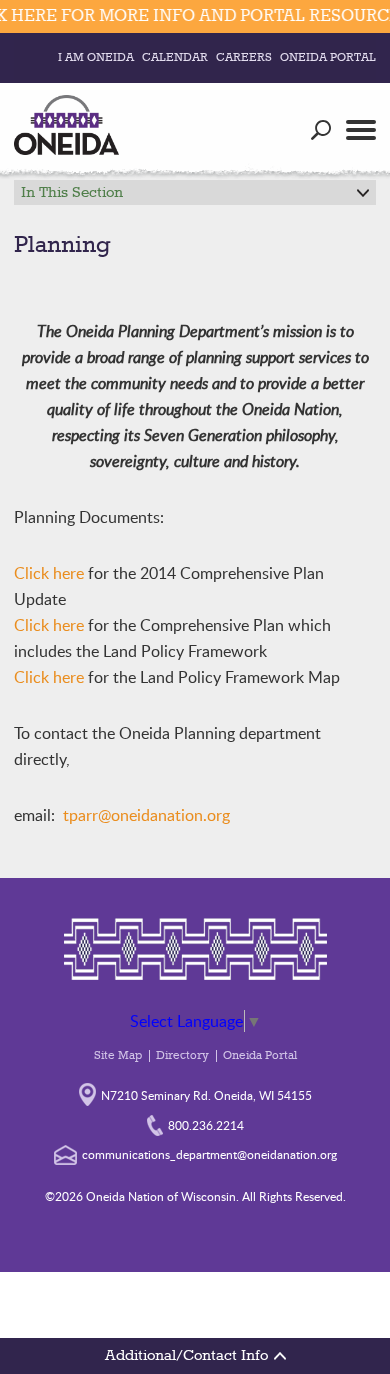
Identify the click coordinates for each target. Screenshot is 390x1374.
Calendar (175, 58)
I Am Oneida (96, 58)
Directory (182, 1056)
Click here (49, 573)
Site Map (118, 1056)
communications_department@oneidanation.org (209, 1154)
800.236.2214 (206, 1125)
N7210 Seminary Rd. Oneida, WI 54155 (206, 1095)
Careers (244, 58)
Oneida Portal (328, 58)
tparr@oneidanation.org (146, 815)
